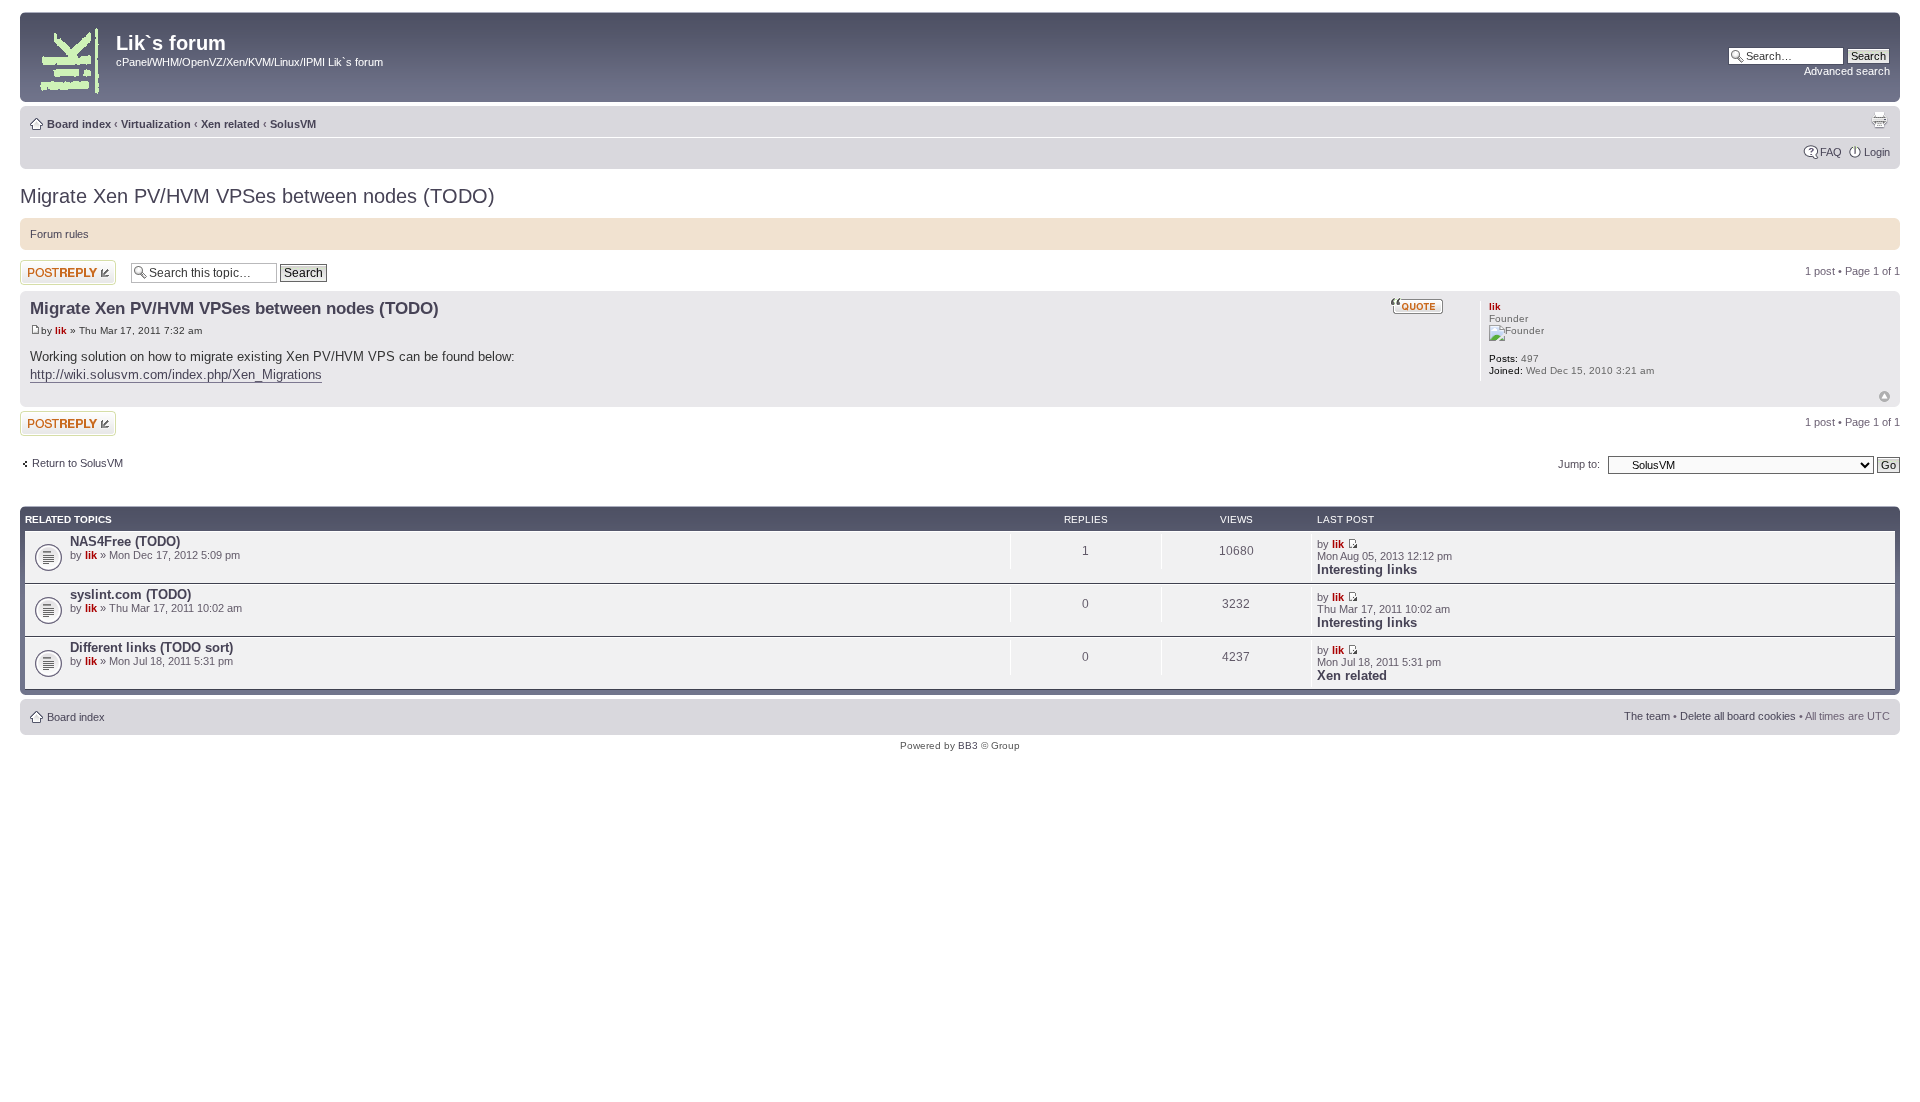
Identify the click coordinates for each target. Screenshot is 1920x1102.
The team (1647, 716)
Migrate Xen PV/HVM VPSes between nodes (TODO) (257, 196)
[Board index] (70, 57)
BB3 (968, 745)
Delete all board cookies (1738, 716)
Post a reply (49, 266)
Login (1877, 152)
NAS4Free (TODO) (125, 541)
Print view (1879, 120)
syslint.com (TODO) (130, 594)
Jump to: (1579, 464)
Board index (79, 124)
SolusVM (293, 124)
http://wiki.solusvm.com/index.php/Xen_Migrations (176, 374)
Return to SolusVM (77, 463)
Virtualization (156, 124)
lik (61, 330)
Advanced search (1847, 71)
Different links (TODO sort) (151, 647)
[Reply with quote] (1417, 306)
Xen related (230, 124)
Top (1884, 396)
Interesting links (1367, 569)
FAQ (1831, 152)
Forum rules (59, 234)
